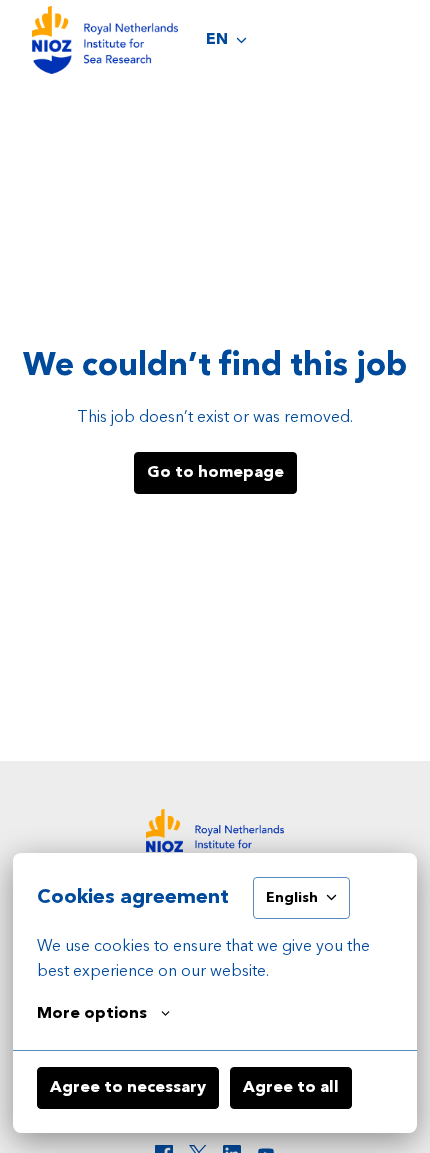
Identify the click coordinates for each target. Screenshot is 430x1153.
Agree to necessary (128, 1088)
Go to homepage (215, 473)
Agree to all (291, 1088)
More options (92, 1014)
